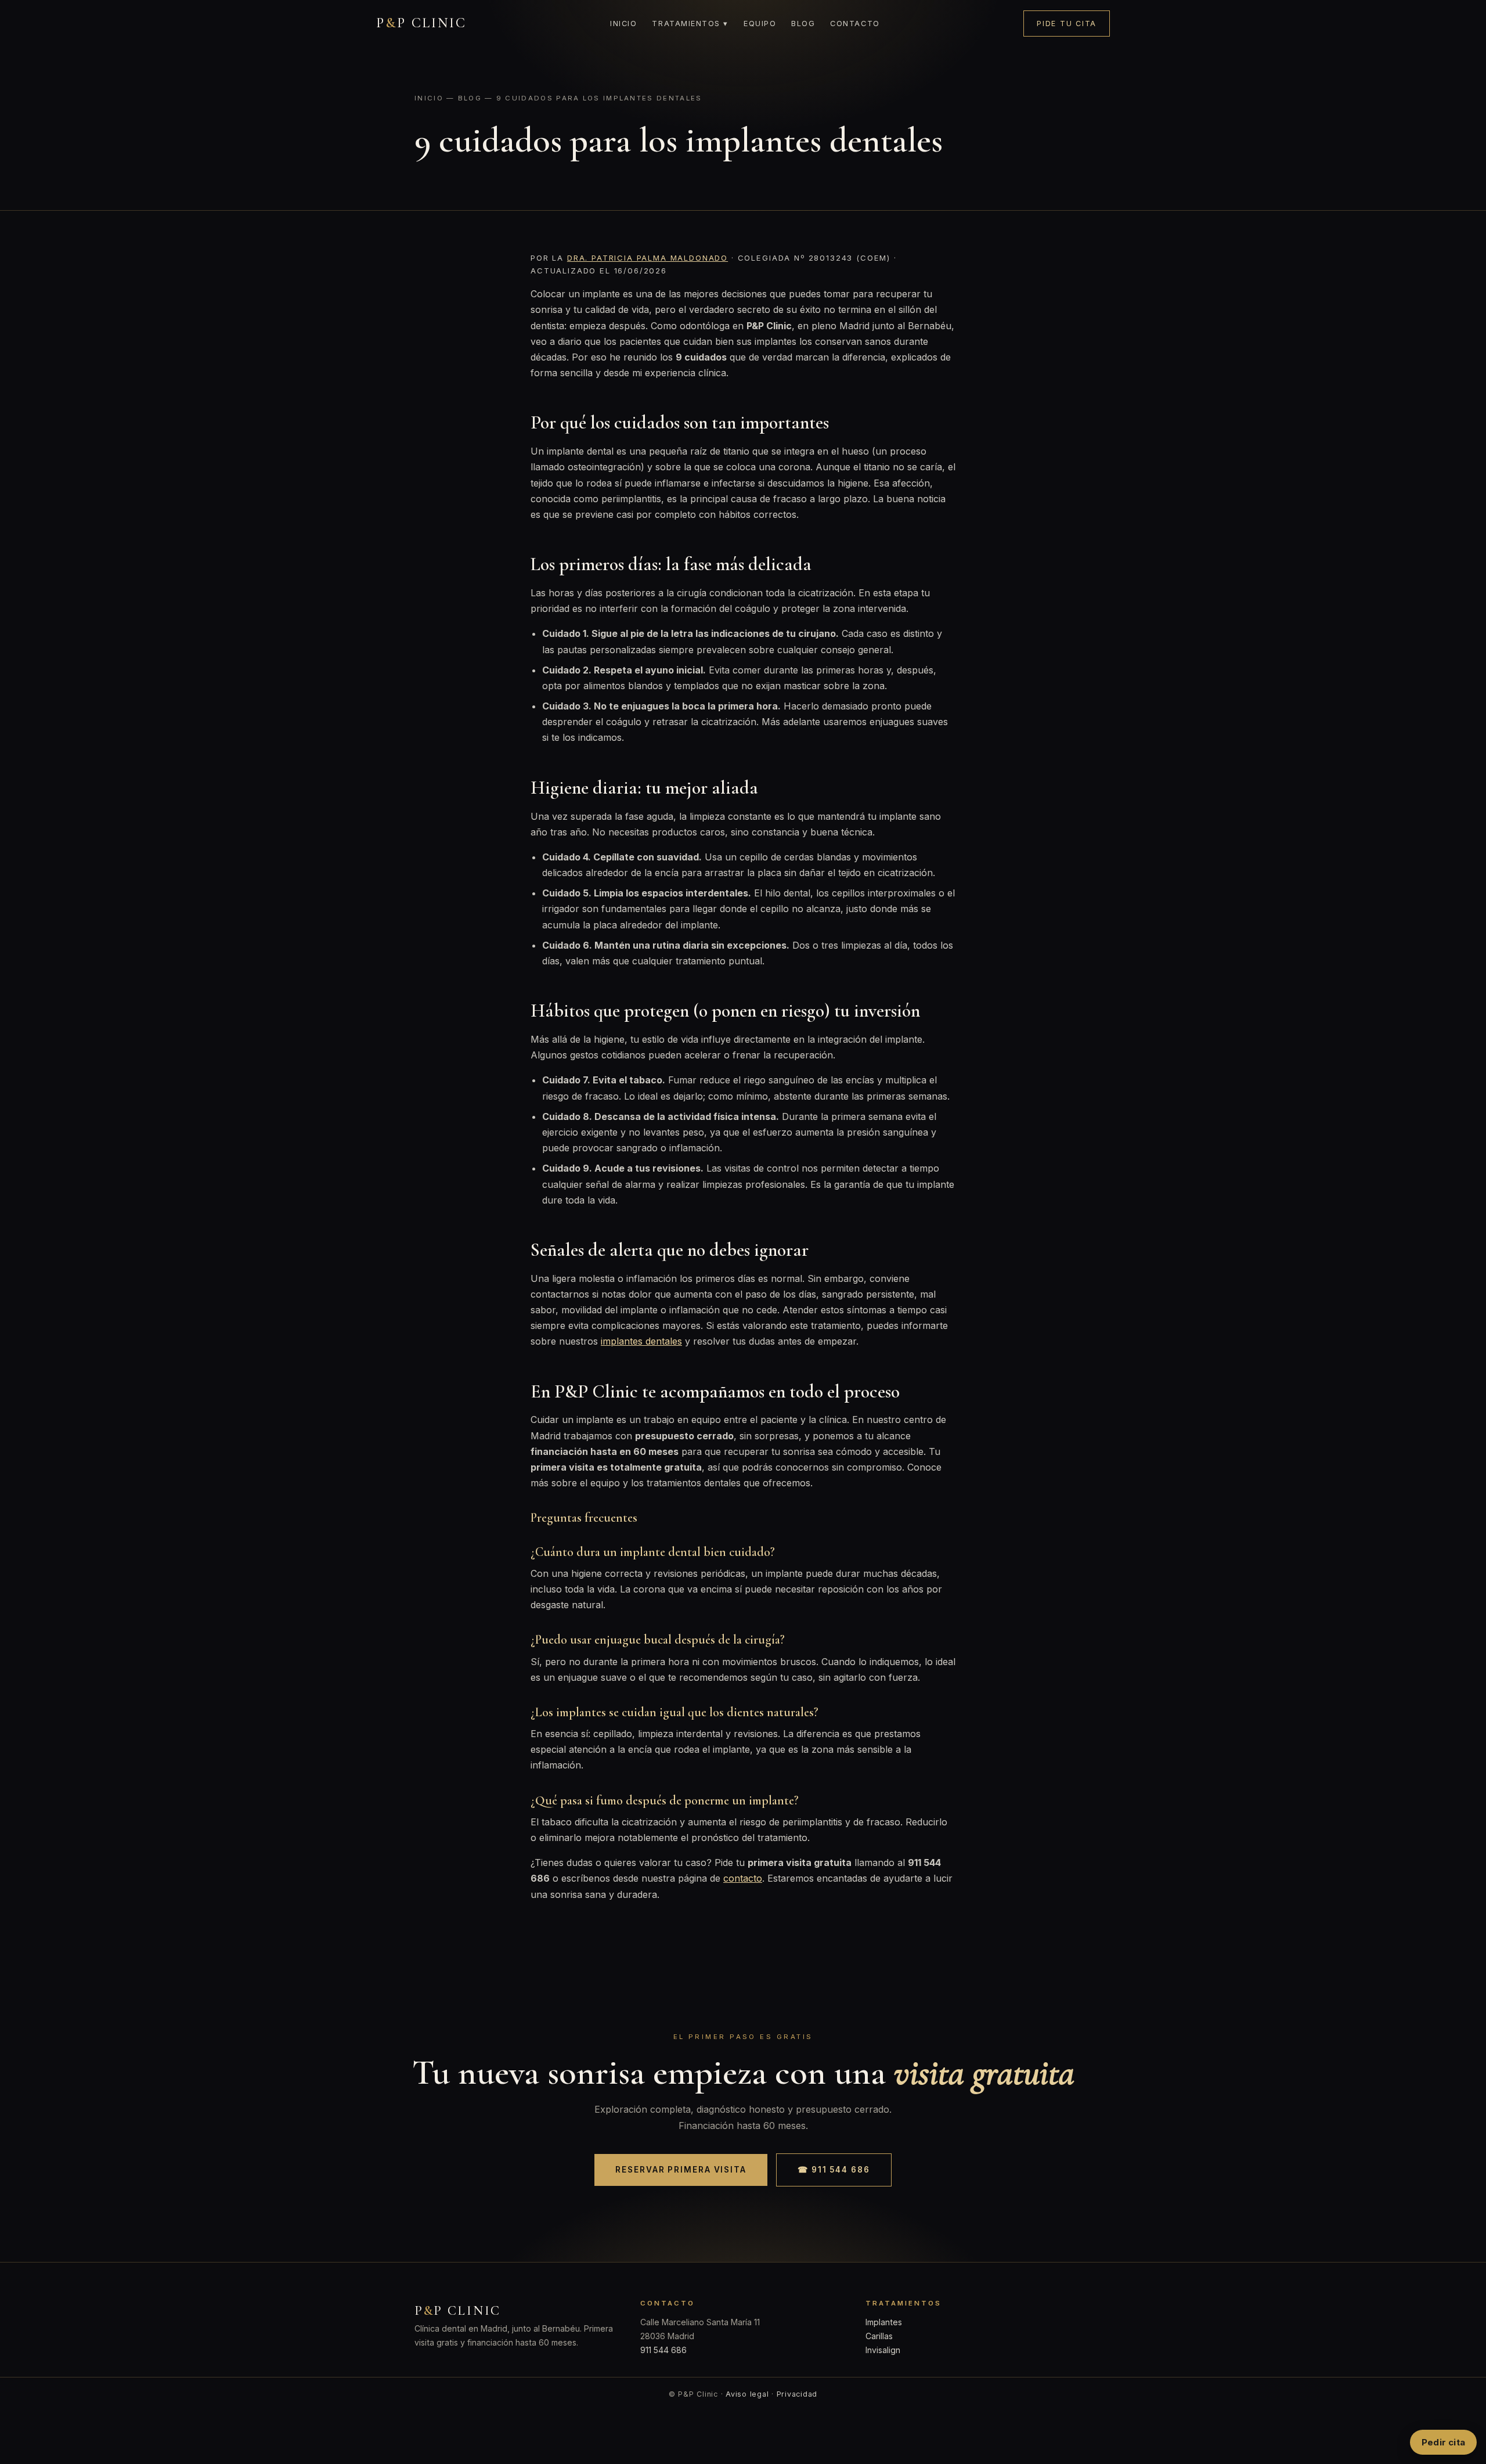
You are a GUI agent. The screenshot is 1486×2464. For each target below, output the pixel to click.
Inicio (623, 24)
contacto (743, 1878)
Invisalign (883, 2350)
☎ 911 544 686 (834, 2170)
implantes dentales (641, 1341)
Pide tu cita (1067, 24)
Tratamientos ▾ (690, 24)
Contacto (855, 24)
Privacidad (797, 2394)
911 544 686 (663, 2350)
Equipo (760, 24)
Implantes (884, 2322)
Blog (803, 24)
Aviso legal (747, 2394)
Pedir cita (1443, 2442)
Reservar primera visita (681, 2170)
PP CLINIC (421, 23)
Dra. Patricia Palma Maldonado (648, 258)
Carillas (879, 2336)
